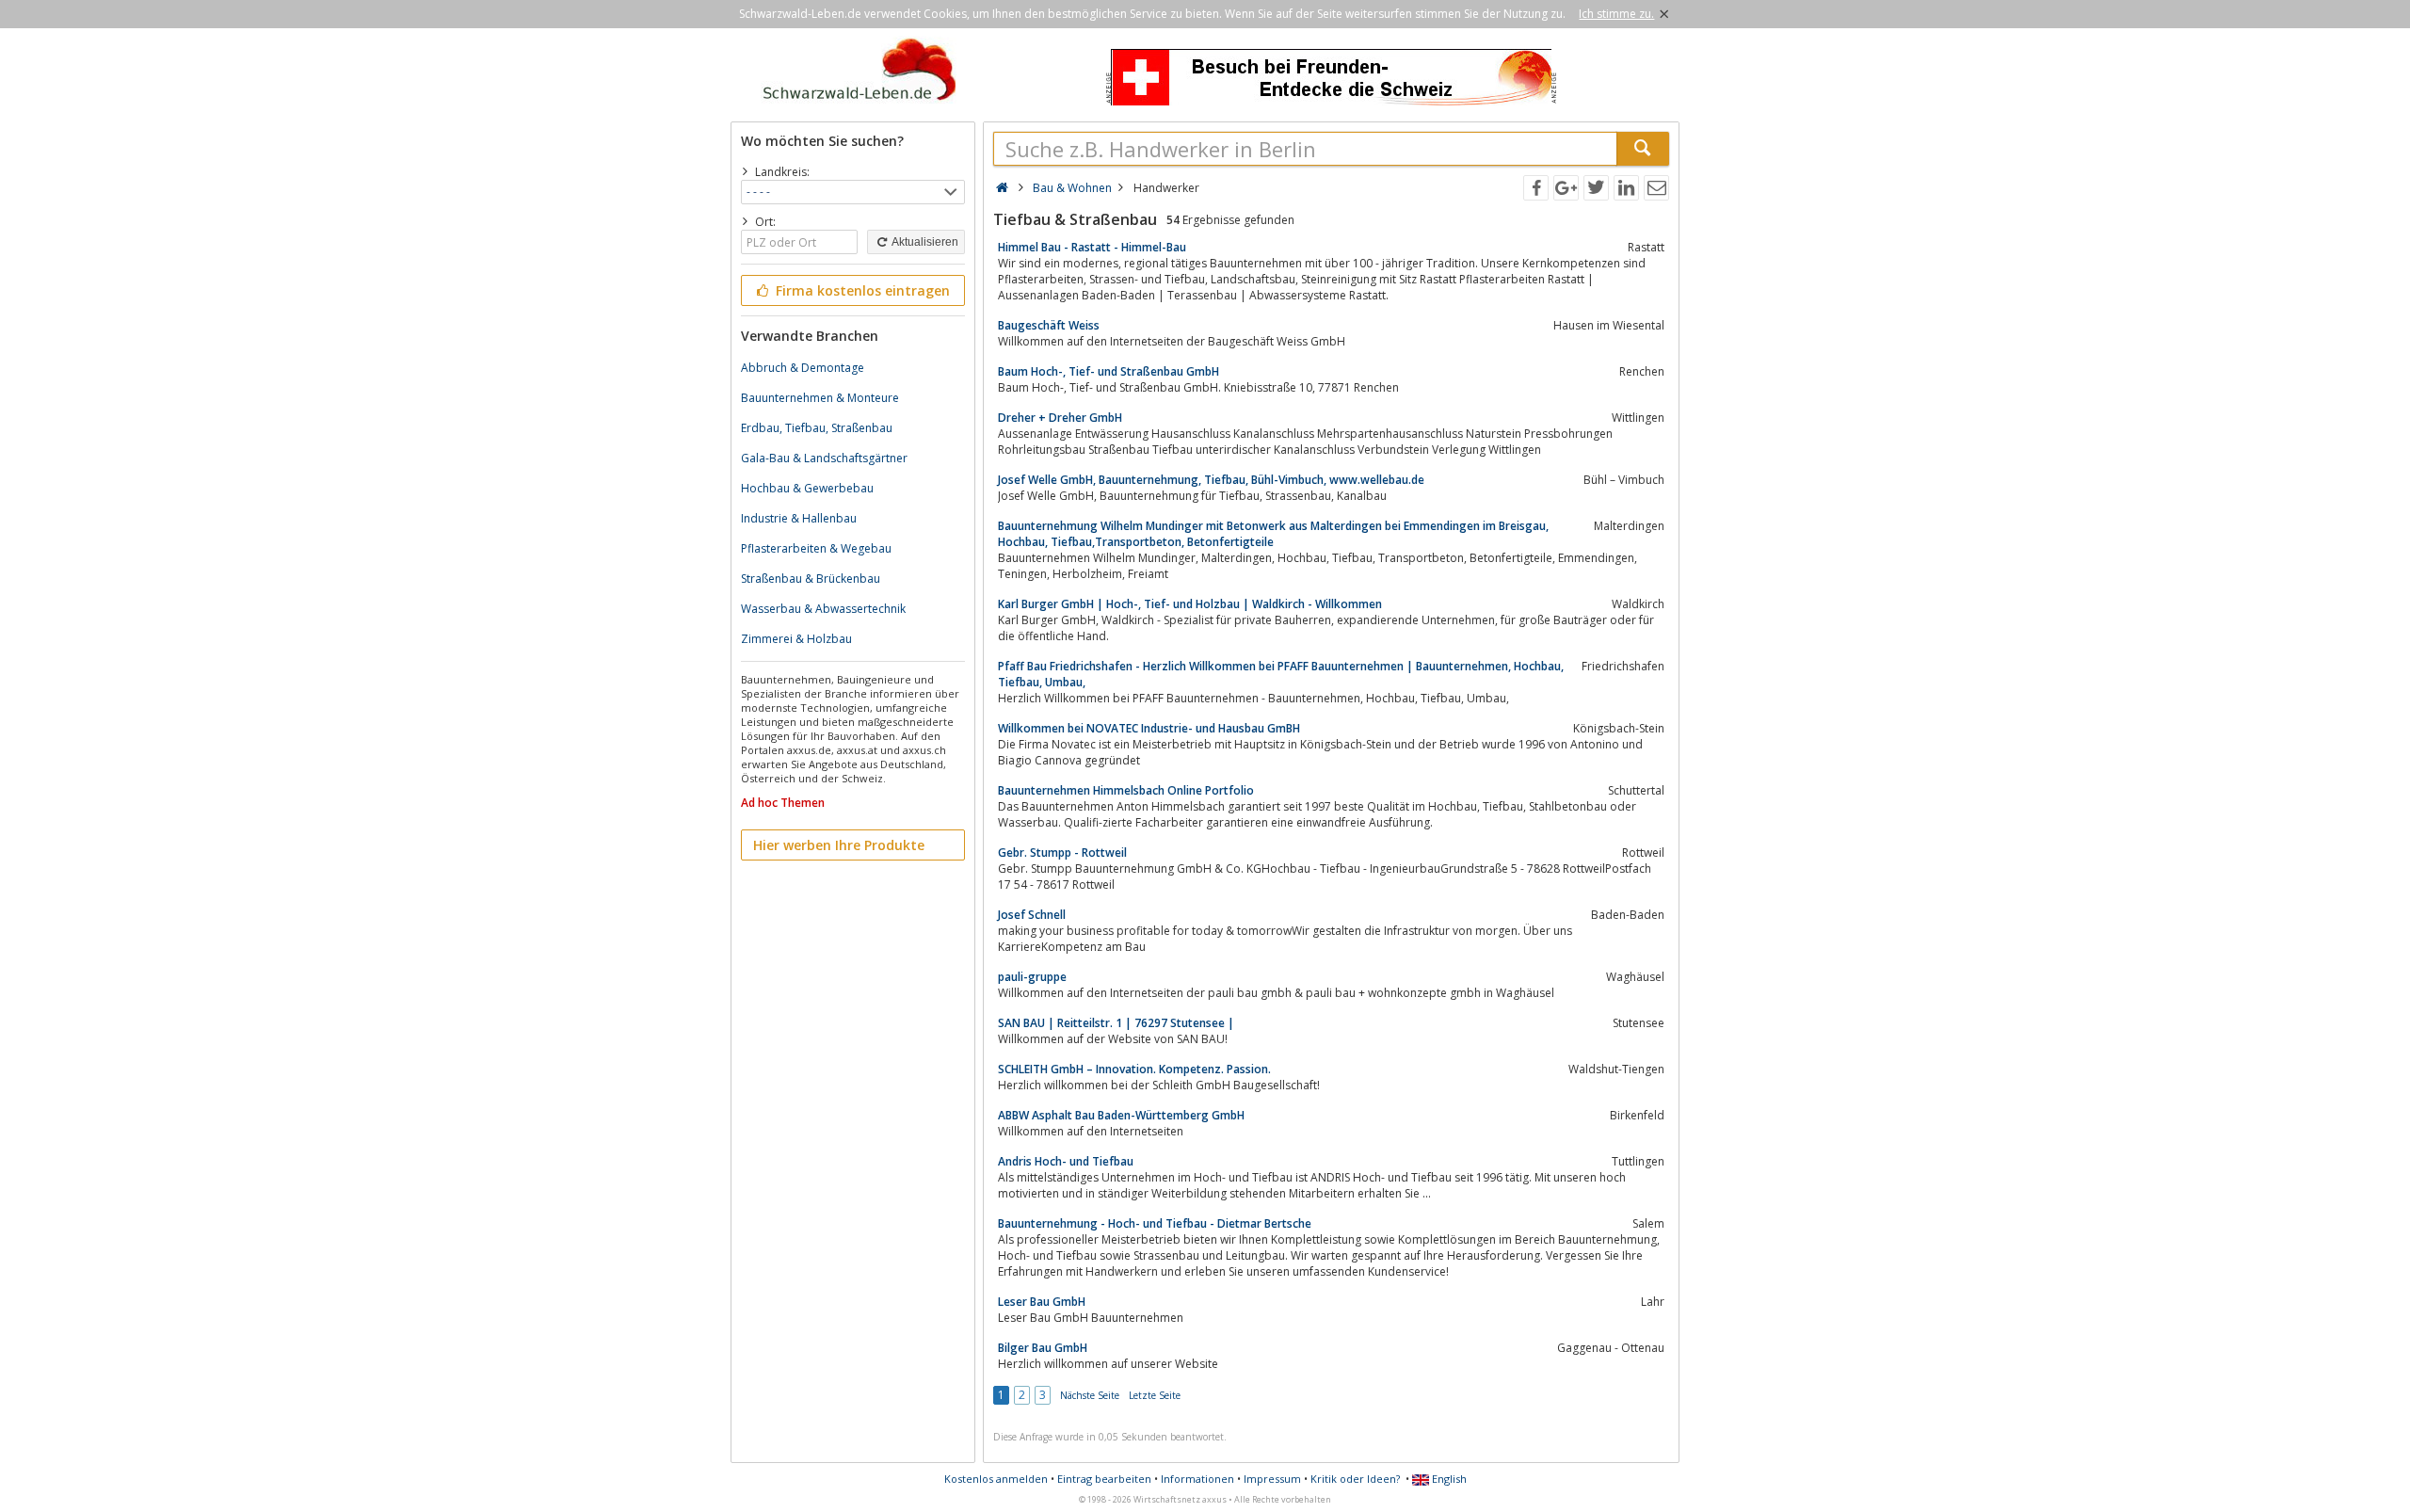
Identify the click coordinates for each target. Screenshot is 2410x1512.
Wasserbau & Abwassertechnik (823, 609)
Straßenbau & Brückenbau (811, 579)
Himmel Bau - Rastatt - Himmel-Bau (1092, 247)
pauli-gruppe (1032, 977)
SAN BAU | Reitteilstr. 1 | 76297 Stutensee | (1116, 1023)
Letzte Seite (1155, 1395)
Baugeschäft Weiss (1049, 325)
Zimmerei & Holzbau (796, 639)
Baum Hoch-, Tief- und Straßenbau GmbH (1109, 371)
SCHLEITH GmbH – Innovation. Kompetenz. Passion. (1134, 1069)
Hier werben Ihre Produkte (839, 845)
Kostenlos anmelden (996, 1479)
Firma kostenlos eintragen (861, 290)
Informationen (1197, 1479)
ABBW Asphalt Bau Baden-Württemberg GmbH (1121, 1115)
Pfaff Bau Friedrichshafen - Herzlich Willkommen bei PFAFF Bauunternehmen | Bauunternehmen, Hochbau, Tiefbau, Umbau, (1281, 674)
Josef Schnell (1032, 915)
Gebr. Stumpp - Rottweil (1062, 853)
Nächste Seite (1090, 1395)
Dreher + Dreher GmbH (1060, 418)
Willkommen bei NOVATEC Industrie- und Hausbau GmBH (1149, 728)
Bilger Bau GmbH (1043, 1348)
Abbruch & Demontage (803, 368)
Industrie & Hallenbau (799, 518)
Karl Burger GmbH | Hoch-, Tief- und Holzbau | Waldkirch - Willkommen (1190, 604)
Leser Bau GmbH (1042, 1302)
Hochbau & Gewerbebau (807, 488)
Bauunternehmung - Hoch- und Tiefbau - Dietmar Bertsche (1155, 1223)
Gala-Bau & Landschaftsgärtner (824, 458)
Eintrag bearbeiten (1104, 1479)
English (1448, 1479)
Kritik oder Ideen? (1355, 1479)
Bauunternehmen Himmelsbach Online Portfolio (1126, 790)
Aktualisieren (924, 242)
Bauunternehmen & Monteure (820, 398)
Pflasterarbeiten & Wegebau (816, 548)
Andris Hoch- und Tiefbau (1066, 1161)
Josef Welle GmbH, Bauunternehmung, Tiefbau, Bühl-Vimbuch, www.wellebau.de (1211, 480)
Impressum (1272, 1479)
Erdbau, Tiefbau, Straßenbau (817, 428)
